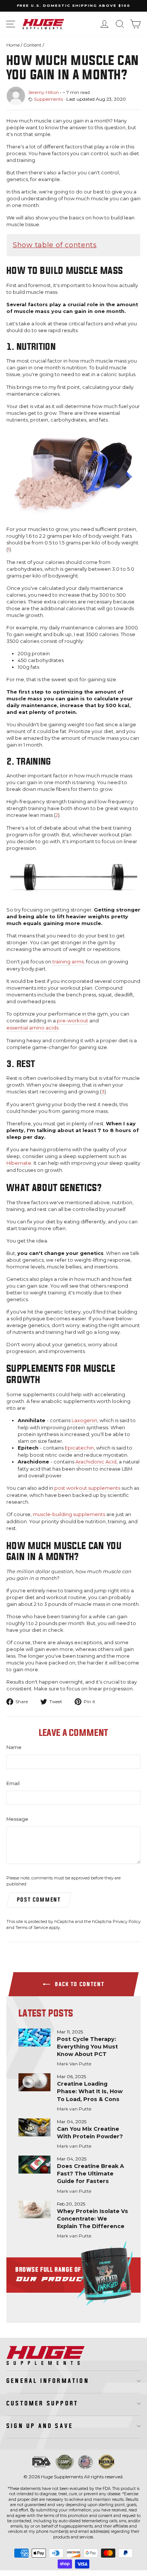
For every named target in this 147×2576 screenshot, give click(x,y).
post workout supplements (87, 1488)
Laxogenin (84, 1420)
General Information (48, 2381)
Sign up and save (40, 2426)
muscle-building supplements (69, 1514)
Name (14, 1747)
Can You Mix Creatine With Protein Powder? (90, 2133)
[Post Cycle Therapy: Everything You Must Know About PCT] (34, 2038)
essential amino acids (32, 1028)
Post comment (39, 1900)
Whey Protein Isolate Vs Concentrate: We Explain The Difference (93, 2219)
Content (32, 45)
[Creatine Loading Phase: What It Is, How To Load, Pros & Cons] (34, 2082)
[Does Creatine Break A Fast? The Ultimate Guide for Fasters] (34, 2165)
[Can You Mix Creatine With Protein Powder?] (34, 2127)
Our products (73, 2275)
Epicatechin (79, 1448)
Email (13, 1783)
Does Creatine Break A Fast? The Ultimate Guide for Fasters (90, 2174)
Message (17, 1819)
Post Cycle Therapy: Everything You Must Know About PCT (87, 2047)
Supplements (48, 99)
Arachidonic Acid (96, 1462)
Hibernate (19, 1163)
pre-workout (73, 1021)
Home (13, 45)
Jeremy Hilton (44, 92)
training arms (68, 962)
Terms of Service (32, 1927)
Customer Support (42, 2404)
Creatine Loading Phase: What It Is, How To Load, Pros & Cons (90, 2091)
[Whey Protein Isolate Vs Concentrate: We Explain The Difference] (34, 2210)
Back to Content (79, 1984)
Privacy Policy (127, 1921)
